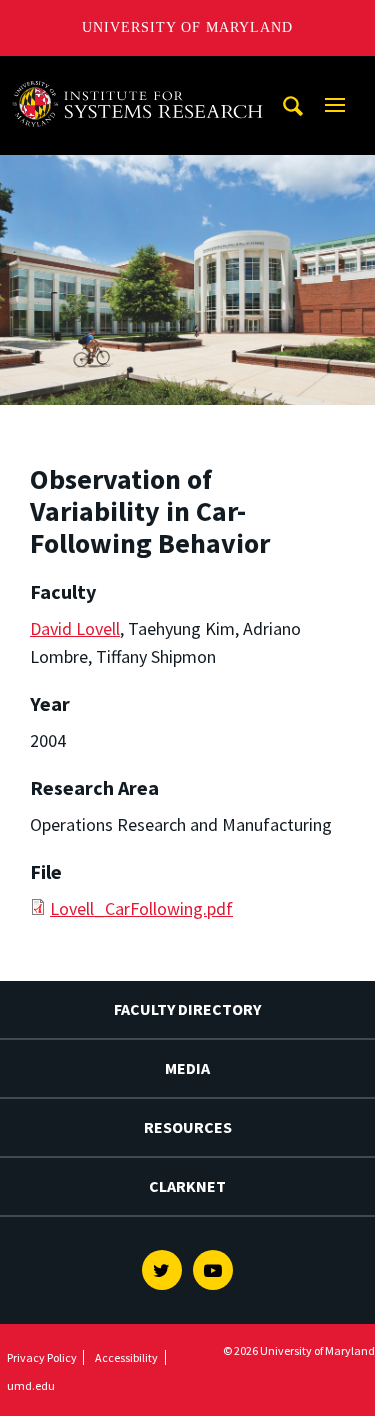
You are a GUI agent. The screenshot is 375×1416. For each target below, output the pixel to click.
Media (187, 1068)
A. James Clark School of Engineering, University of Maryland (143, 74)
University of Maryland (187, 27)
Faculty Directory (187, 1009)
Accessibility (126, 1357)
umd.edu (31, 1385)
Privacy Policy (42, 1357)
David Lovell (75, 628)
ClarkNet (187, 1186)
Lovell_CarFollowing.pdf (141, 908)
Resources (188, 1127)
